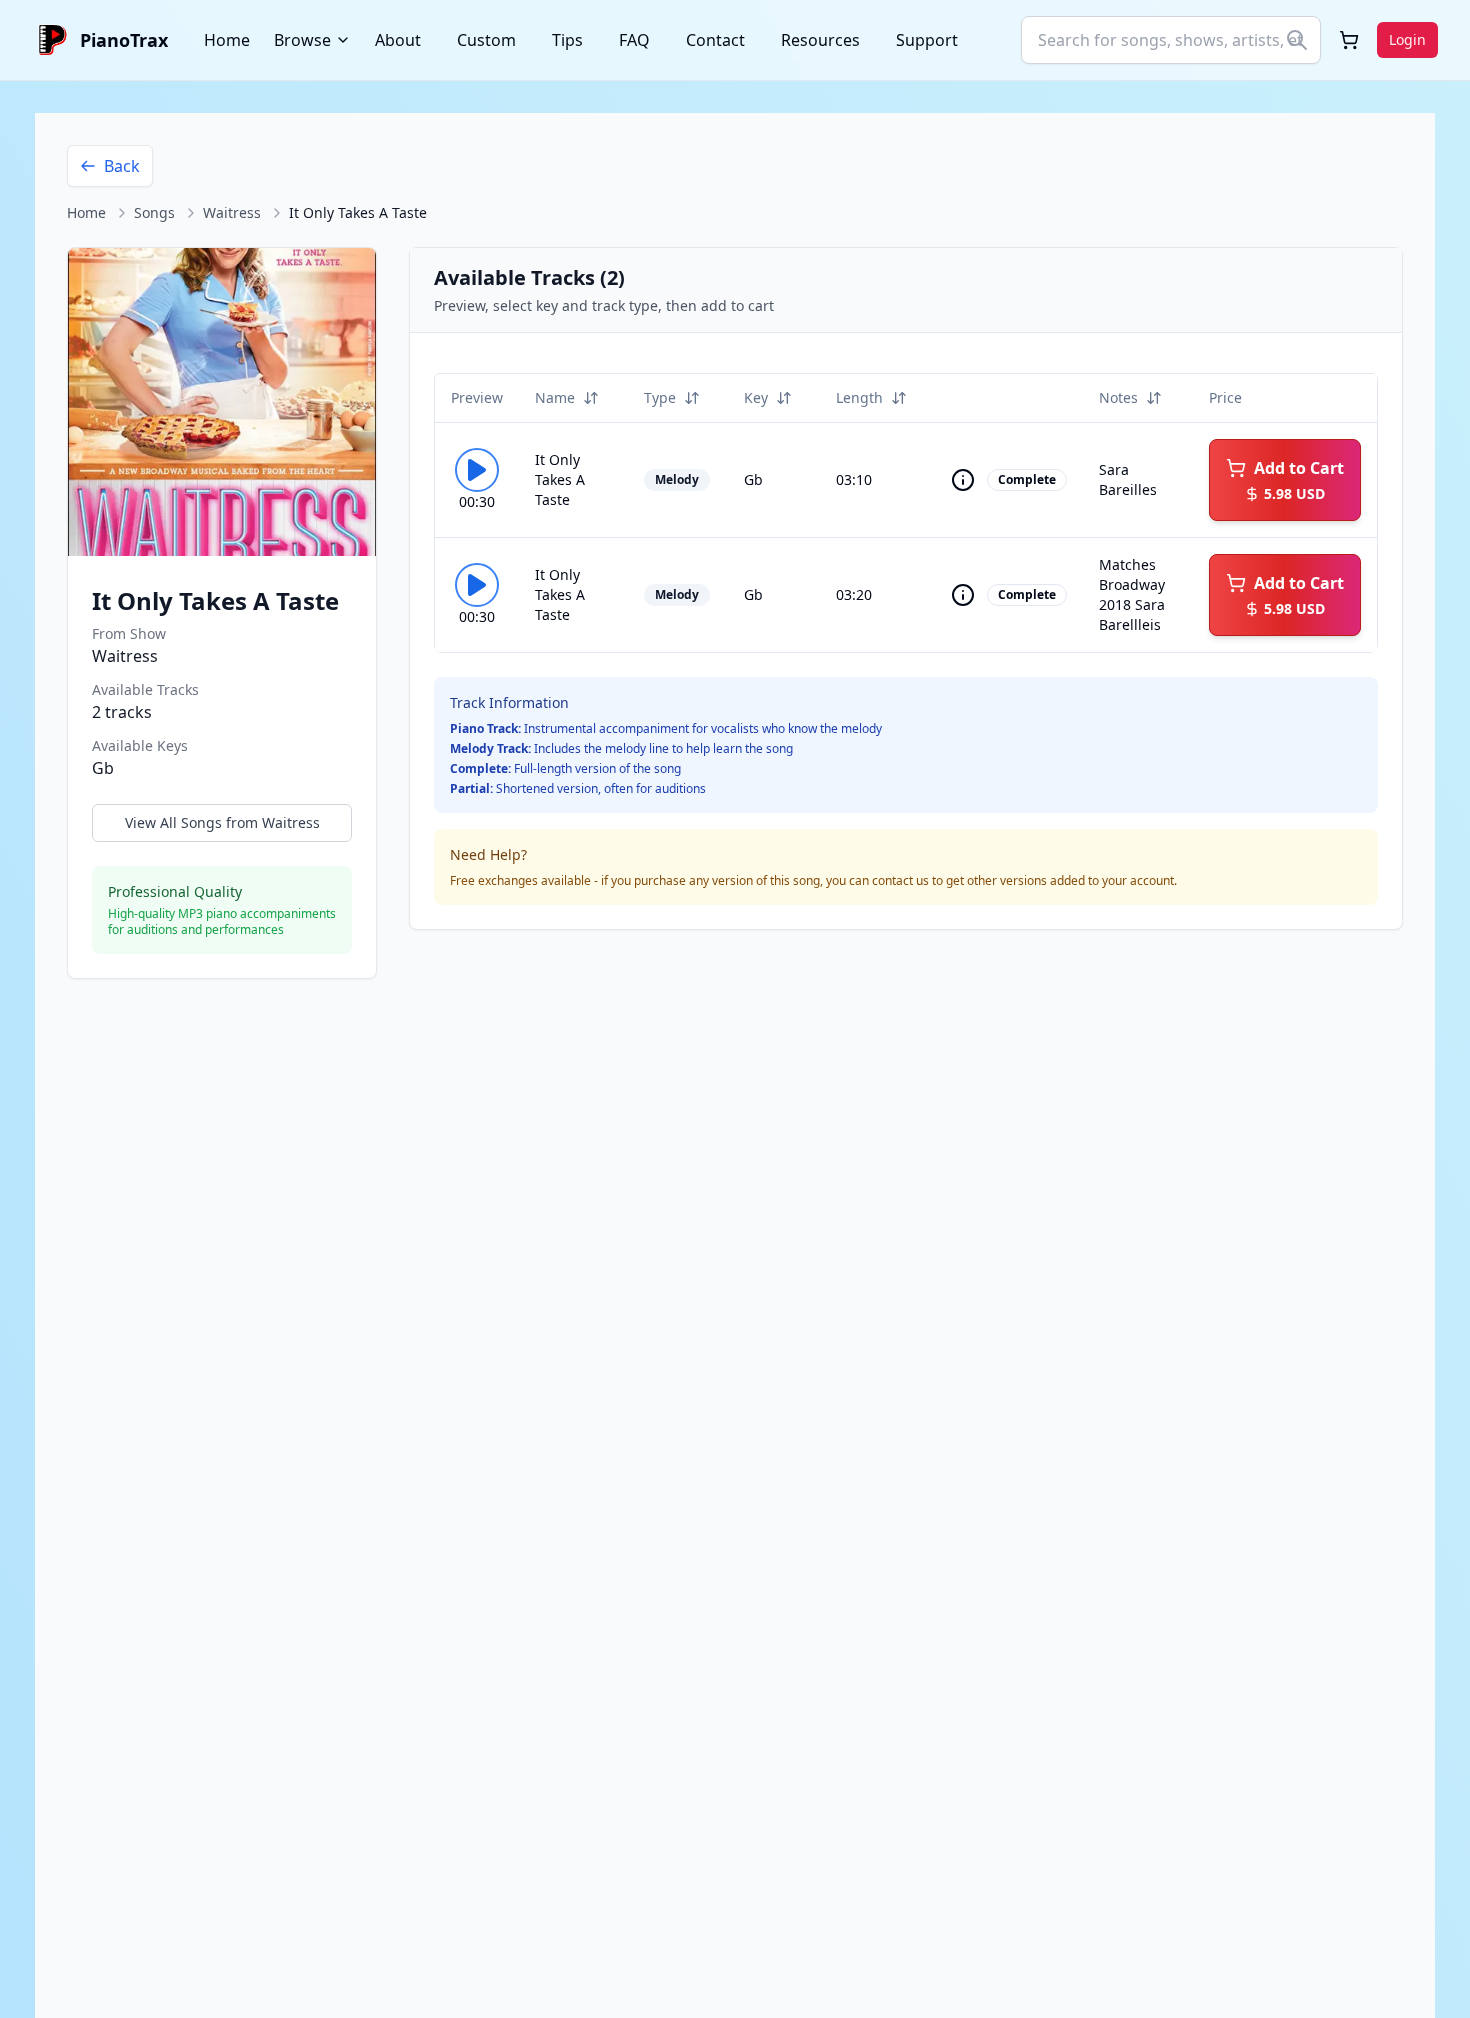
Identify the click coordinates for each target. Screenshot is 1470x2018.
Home (227, 40)
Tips (567, 40)
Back (122, 166)
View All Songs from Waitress (222, 822)
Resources (820, 40)
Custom (486, 40)
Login (1407, 39)
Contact (715, 40)
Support (927, 40)
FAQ (634, 40)
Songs (154, 212)
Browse (302, 40)
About (398, 40)
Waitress (232, 212)
